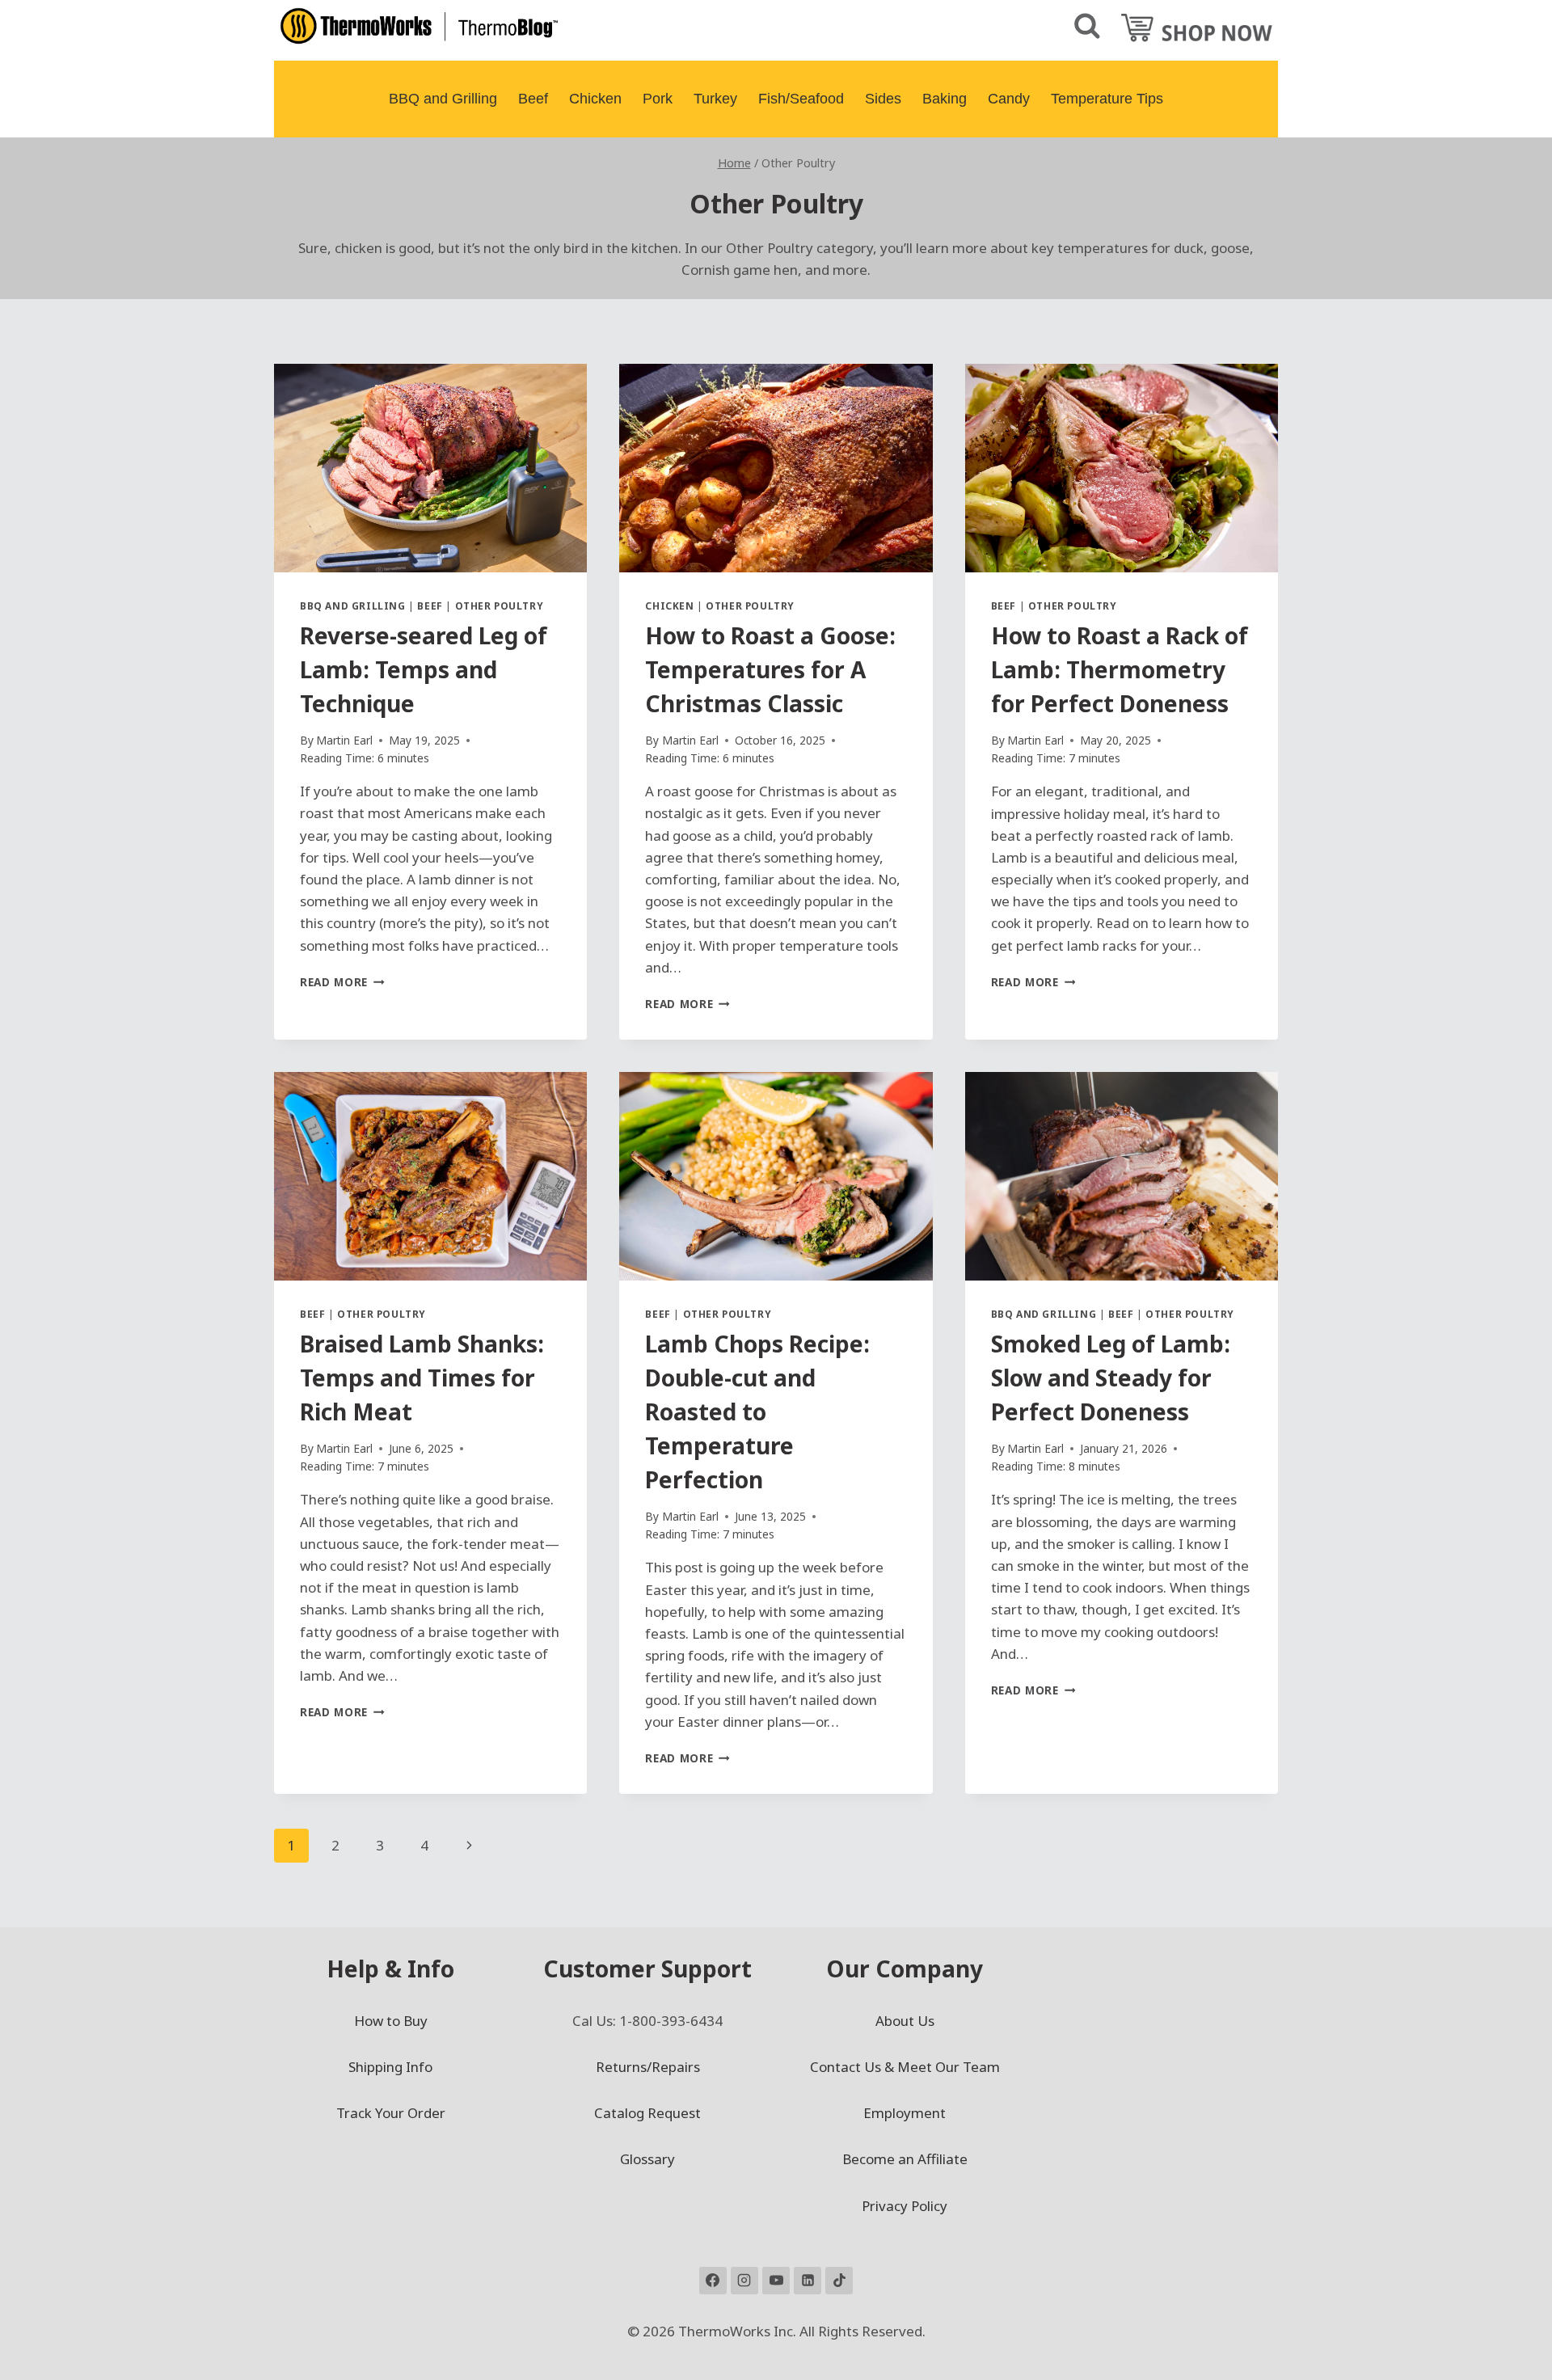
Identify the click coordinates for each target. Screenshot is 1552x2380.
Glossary (647, 2159)
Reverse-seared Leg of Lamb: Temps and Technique (424, 669)
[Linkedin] (808, 2281)
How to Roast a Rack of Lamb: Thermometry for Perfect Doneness (1120, 669)
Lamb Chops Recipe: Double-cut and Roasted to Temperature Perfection (757, 1412)
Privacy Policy (905, 2206)
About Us (905, 2021)
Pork (658, 99)
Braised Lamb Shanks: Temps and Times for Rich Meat (422, 1378)
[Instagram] (744, 2281)
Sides (883, 99)
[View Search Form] (1087, 27)
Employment (905, 2113)
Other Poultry (500, 606)
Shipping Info (390, 2067)
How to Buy (391, 2021)
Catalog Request (647, 2113)
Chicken (595, 99)
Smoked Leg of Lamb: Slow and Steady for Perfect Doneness (1111, 1378)
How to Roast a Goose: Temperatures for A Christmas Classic (770, 669)
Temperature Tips (1107, 99)
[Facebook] (713, 2281)
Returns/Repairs (648, 2067)
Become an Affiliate (905, 2159)
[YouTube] (776, 2281)
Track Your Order (391, 2113)
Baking (945, 99)
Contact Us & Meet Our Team (905, 2067)
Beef (533, 99)
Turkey (715, 99)
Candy (1009, 99)
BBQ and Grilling (443, 99)
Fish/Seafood (801, 99)
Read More (342, 982)
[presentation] (430, 468)
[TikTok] (839, 2281)
